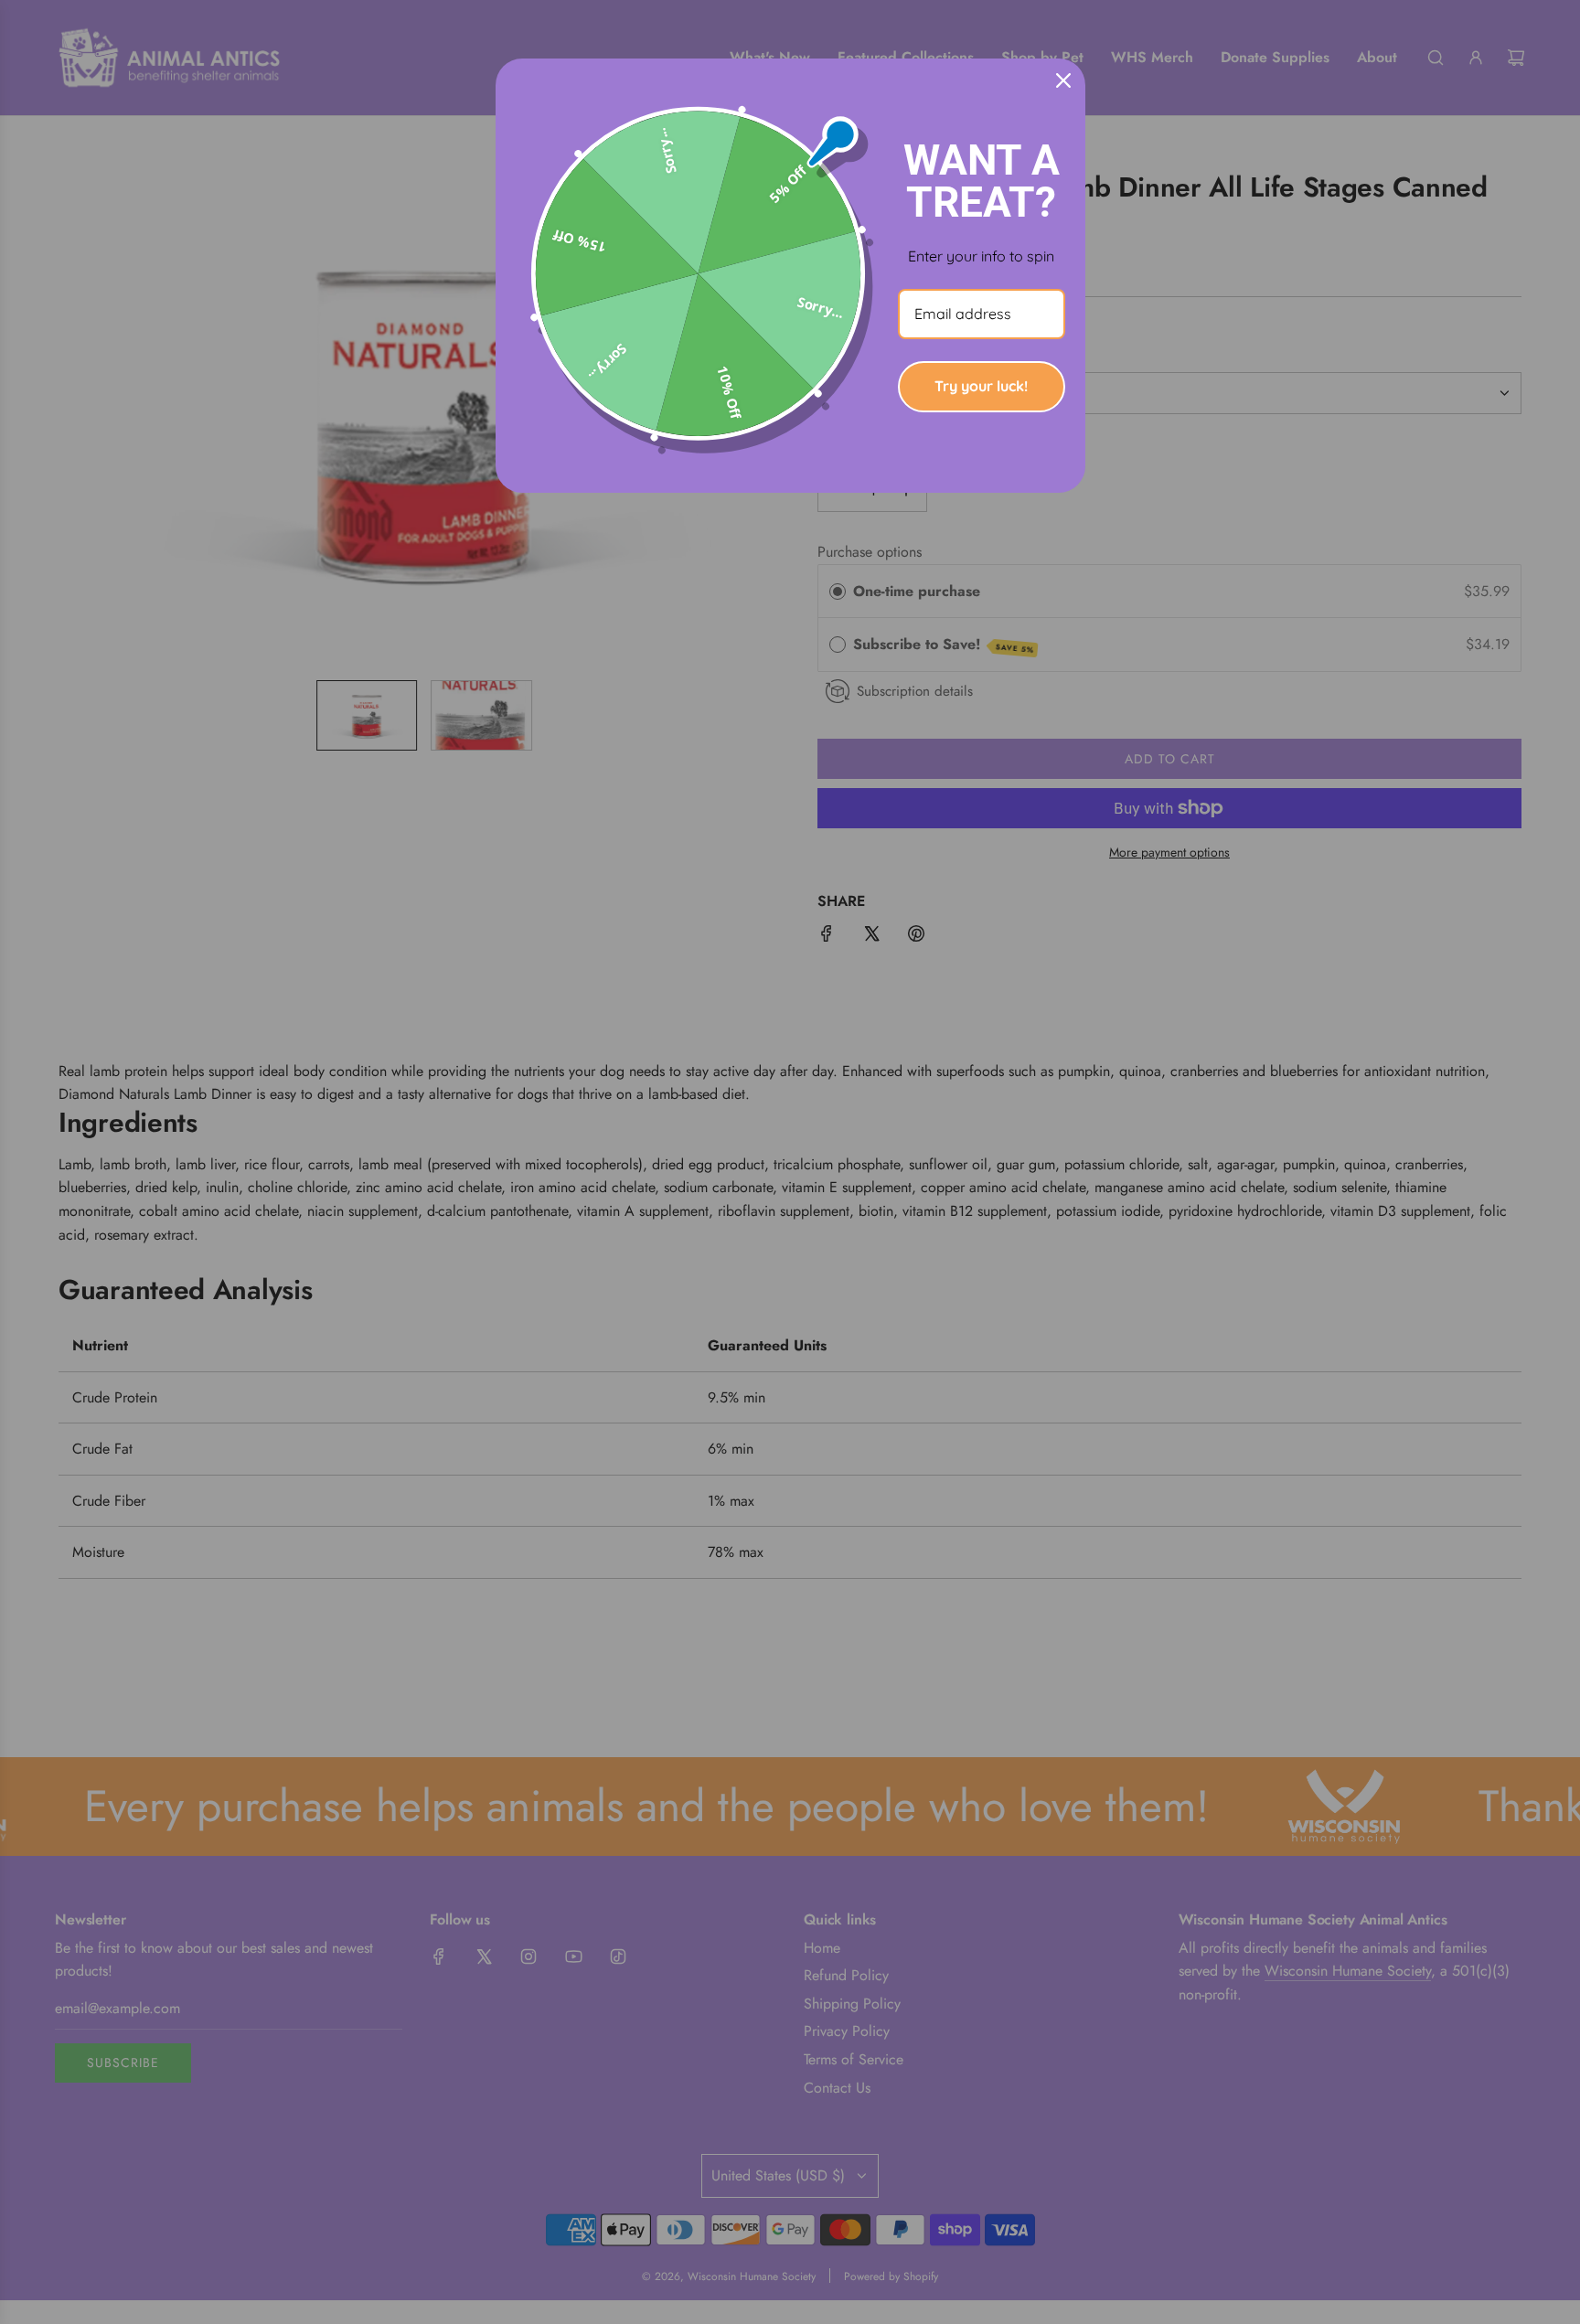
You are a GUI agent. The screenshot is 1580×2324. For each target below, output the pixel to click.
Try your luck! (981, 386)
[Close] (1063, 80)
